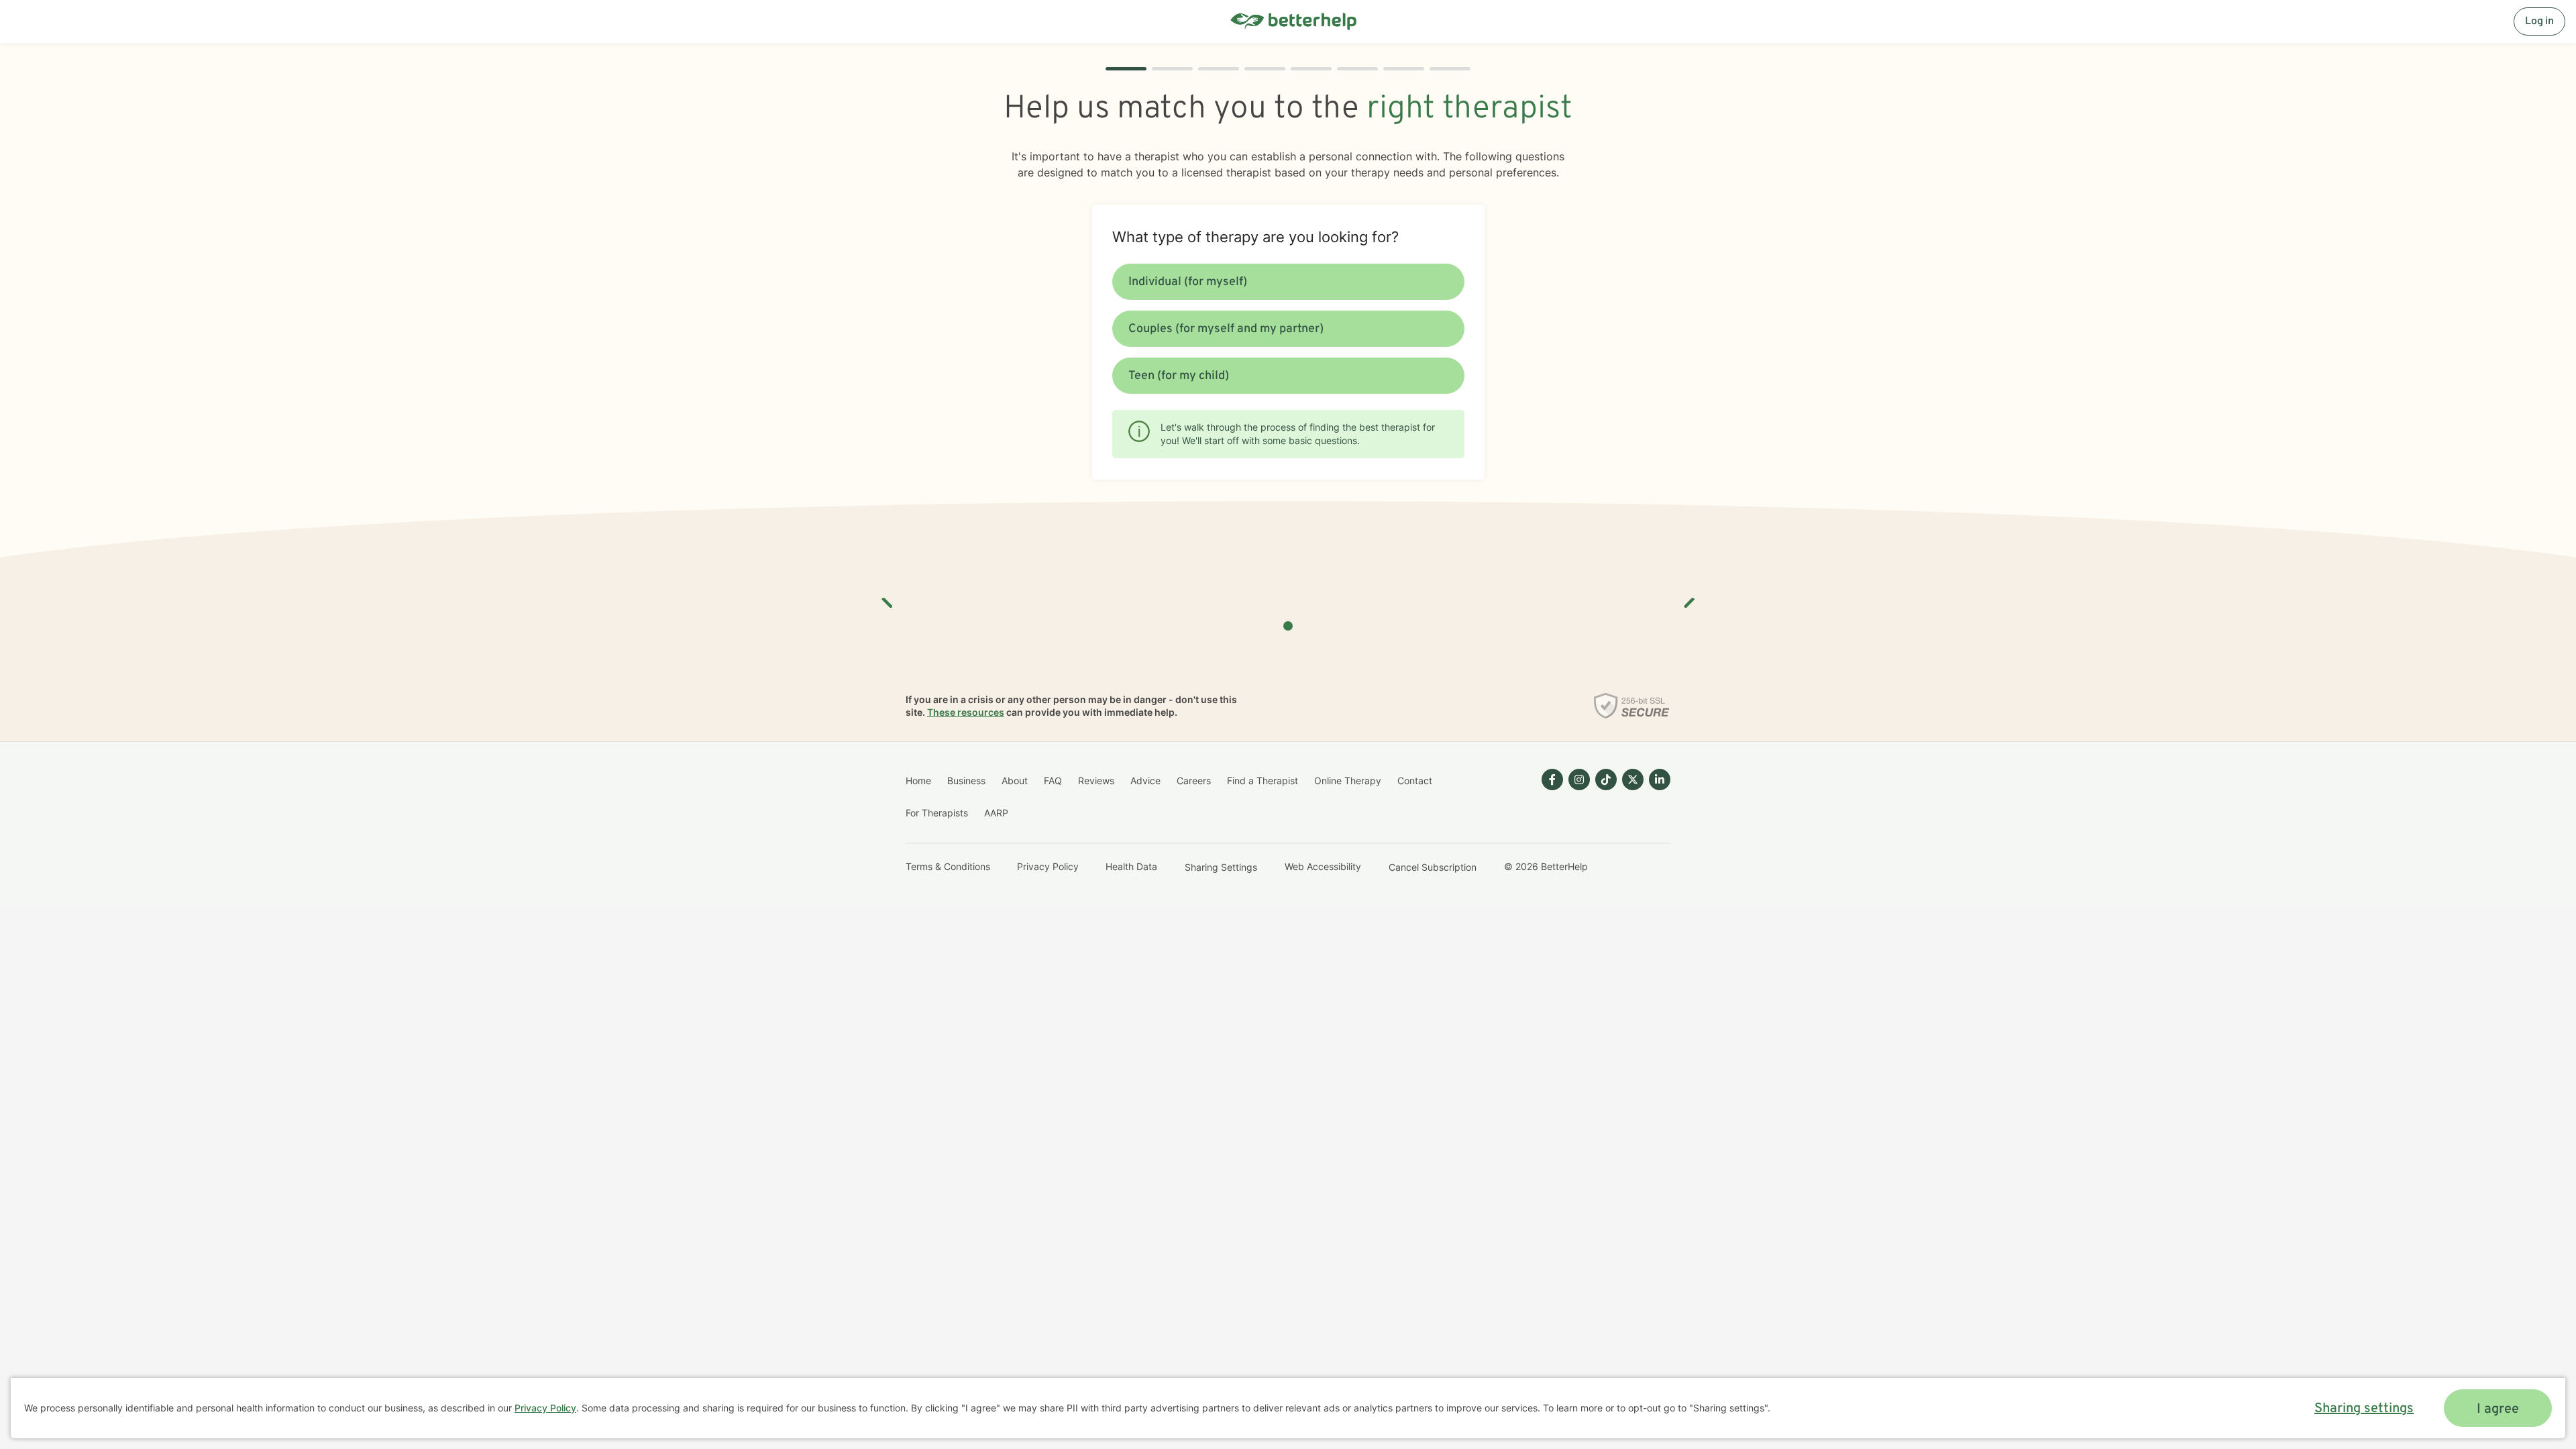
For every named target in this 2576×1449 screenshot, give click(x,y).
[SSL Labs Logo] (1632, 706)
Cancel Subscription (1433, 867)
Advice (1145, 781)
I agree (2498, 1409)
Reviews (1096, 781)
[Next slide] (1688, 598)
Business (966, 781)
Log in (2539, 21)
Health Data (1131, 866)
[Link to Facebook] (1552, 780)
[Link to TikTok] (1606, 780)
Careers (1194, 781)
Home (918, 781)
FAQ (1053, 781)
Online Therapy (1348, 781)
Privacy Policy (1048, 866)
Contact (1415, 781)
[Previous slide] (888, 598)
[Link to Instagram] (1579, 780)
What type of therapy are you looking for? (1255, 237)
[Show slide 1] (1288, 626)
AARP (996, 813)
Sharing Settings (1221, 867)
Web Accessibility (1323, 866)
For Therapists (937, 813)
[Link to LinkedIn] (1660, 780)
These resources (966, 712)
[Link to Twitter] (1633, 780)
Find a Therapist (1263, 781)
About (1015, 781)
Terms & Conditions (948, 866)
